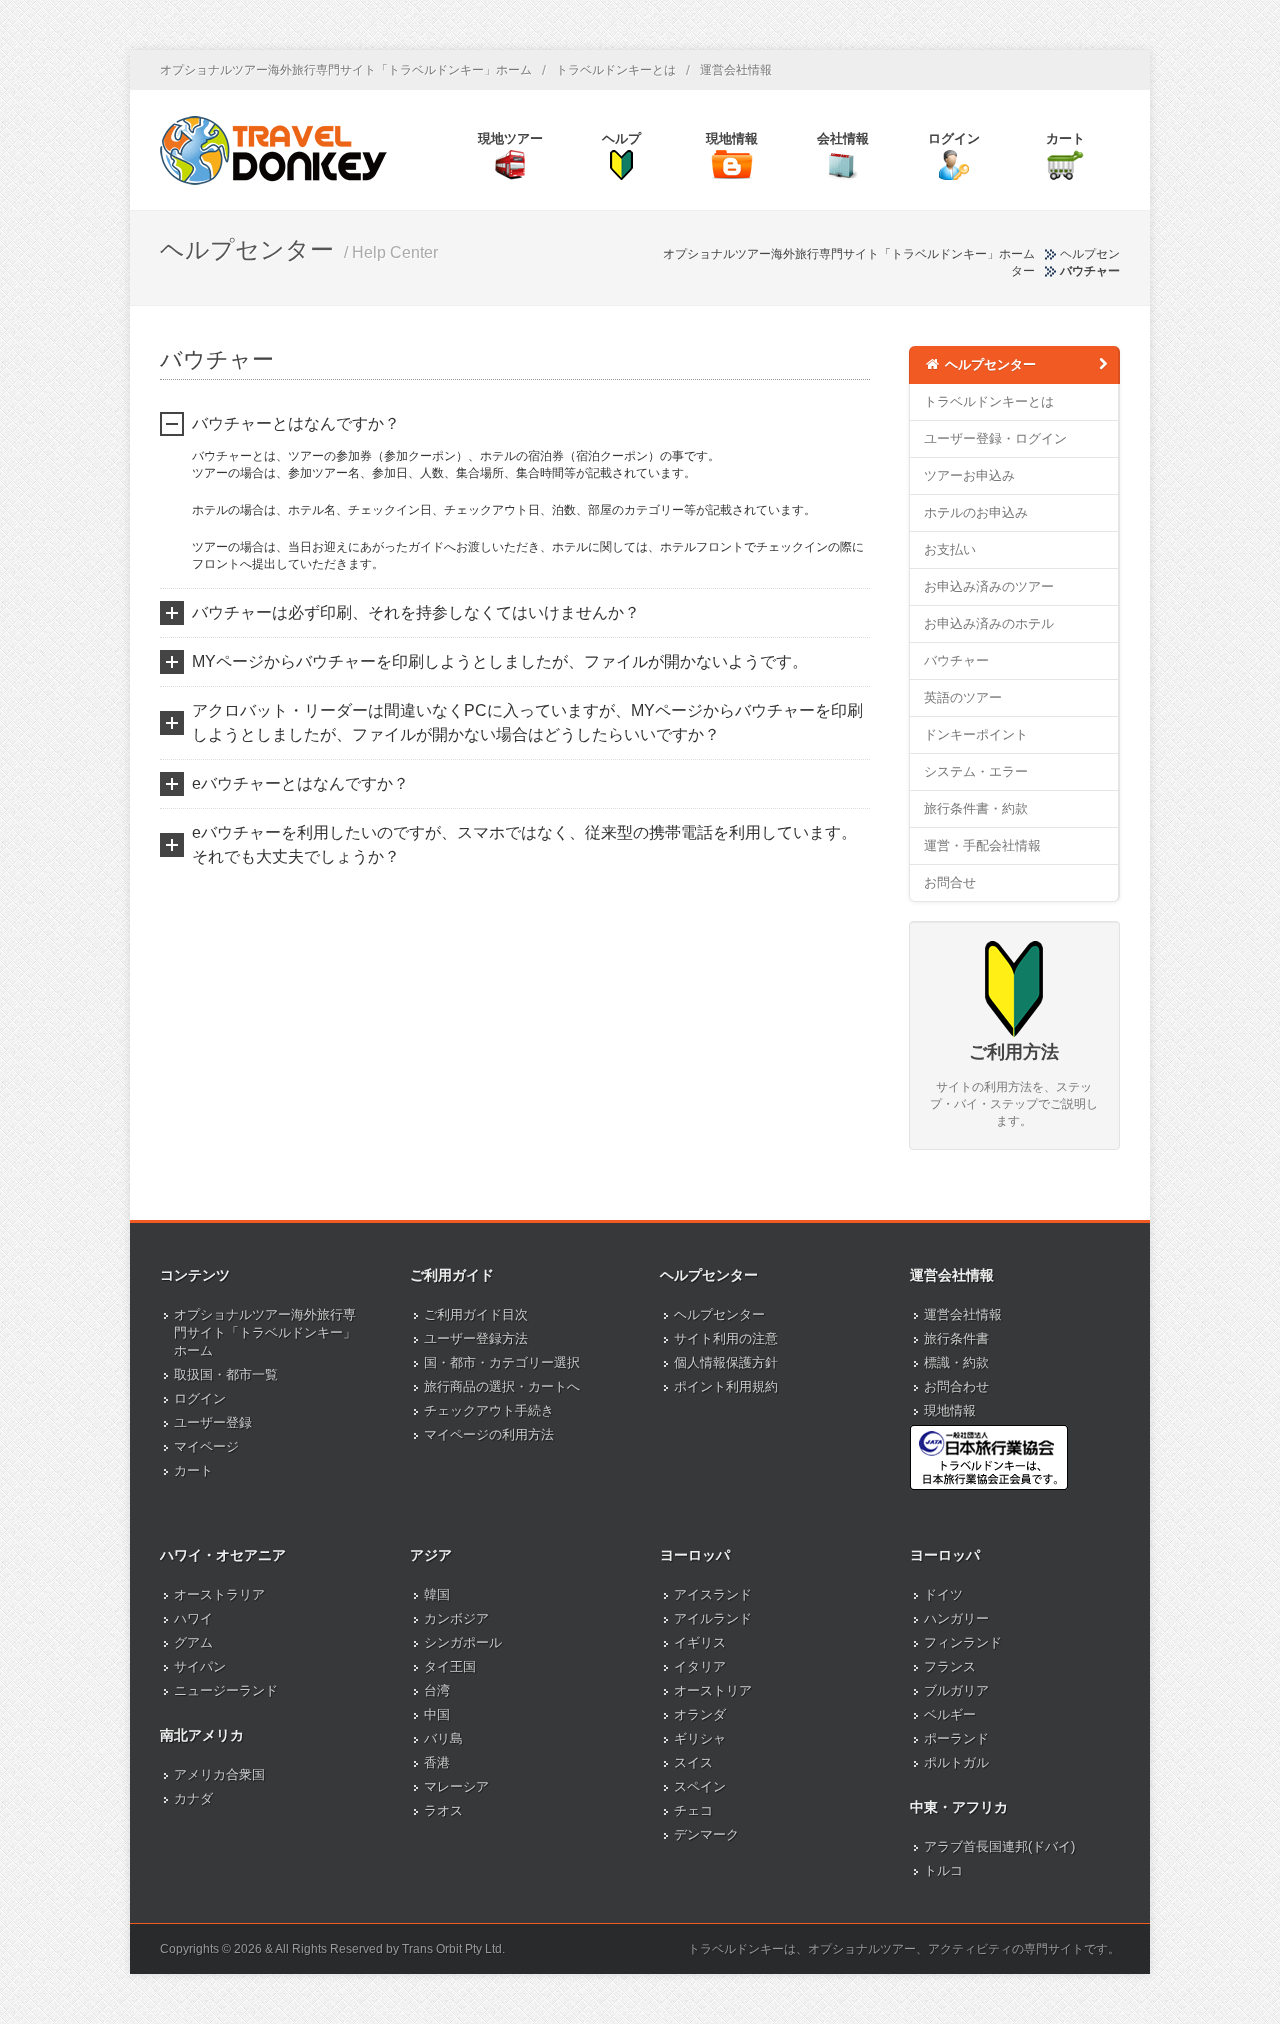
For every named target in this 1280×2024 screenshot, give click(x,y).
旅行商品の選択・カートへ (502, 1386)
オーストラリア (219, 1594)
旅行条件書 (956, 1338)
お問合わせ (956, 1386)
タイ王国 (450, 1666)
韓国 (437, 1594)
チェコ (693, 1810)
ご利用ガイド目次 (476, 1314)
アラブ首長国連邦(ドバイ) (999, 1846)
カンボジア (456, 1618)
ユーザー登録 (213, 1422)
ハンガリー (956, 1618)
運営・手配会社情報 (982, 845)
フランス (950, 1666)
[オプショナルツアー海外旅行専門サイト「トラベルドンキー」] (273, 150)
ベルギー (950, 1714)
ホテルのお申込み (976, 512)
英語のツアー (963, 697)
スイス (693, 1762)
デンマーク (706, 1834)
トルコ (943, 1870)
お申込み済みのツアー (989, 586)
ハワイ (193, 1618)
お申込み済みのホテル (989, 623)
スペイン (700, 1786)
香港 (437, 1762)
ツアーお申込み (969, 475)
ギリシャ (700, 1738)
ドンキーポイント (976, 734)
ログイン (200, 1398)
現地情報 (950, 1410)
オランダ (700, 1714)
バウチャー (956, 660)
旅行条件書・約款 (976, 808)
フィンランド (963, 1642)
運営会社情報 (736, 70)
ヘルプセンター (988, 364)
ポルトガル (956, 1762)
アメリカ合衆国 (219, 1774)
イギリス (700, 1642)
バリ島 (443, 1738)
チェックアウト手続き (489, 1410)
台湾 (437, 1690)
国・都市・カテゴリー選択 (502, 1362)
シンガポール (463, 1642)
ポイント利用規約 (726, 1386)
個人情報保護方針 (726, 1362)
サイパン (200, 1666)
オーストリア (713, 1690)
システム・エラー (976, 771)
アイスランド (713, 1594)
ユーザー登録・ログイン (995, 438)
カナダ (193, 1798)
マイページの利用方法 (489, 1434)
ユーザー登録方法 (476, 1338)
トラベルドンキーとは (616, 70)
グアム (193, 1642)
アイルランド (713, 1618)
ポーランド (956, 1738)
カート (193, 1470)
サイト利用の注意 (726, 1338)
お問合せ (950, 882)
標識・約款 (956, 1362)
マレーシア (456, 1786)
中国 (437, 1714)
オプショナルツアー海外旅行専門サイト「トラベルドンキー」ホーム (346, 70)
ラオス (443, 1810)
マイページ (206, 1446)
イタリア (700, 1666)
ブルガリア (956, 1690)
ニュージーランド (226, 1690)
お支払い (950, 549)
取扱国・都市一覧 (226, 1374)
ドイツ (943, 1594)
